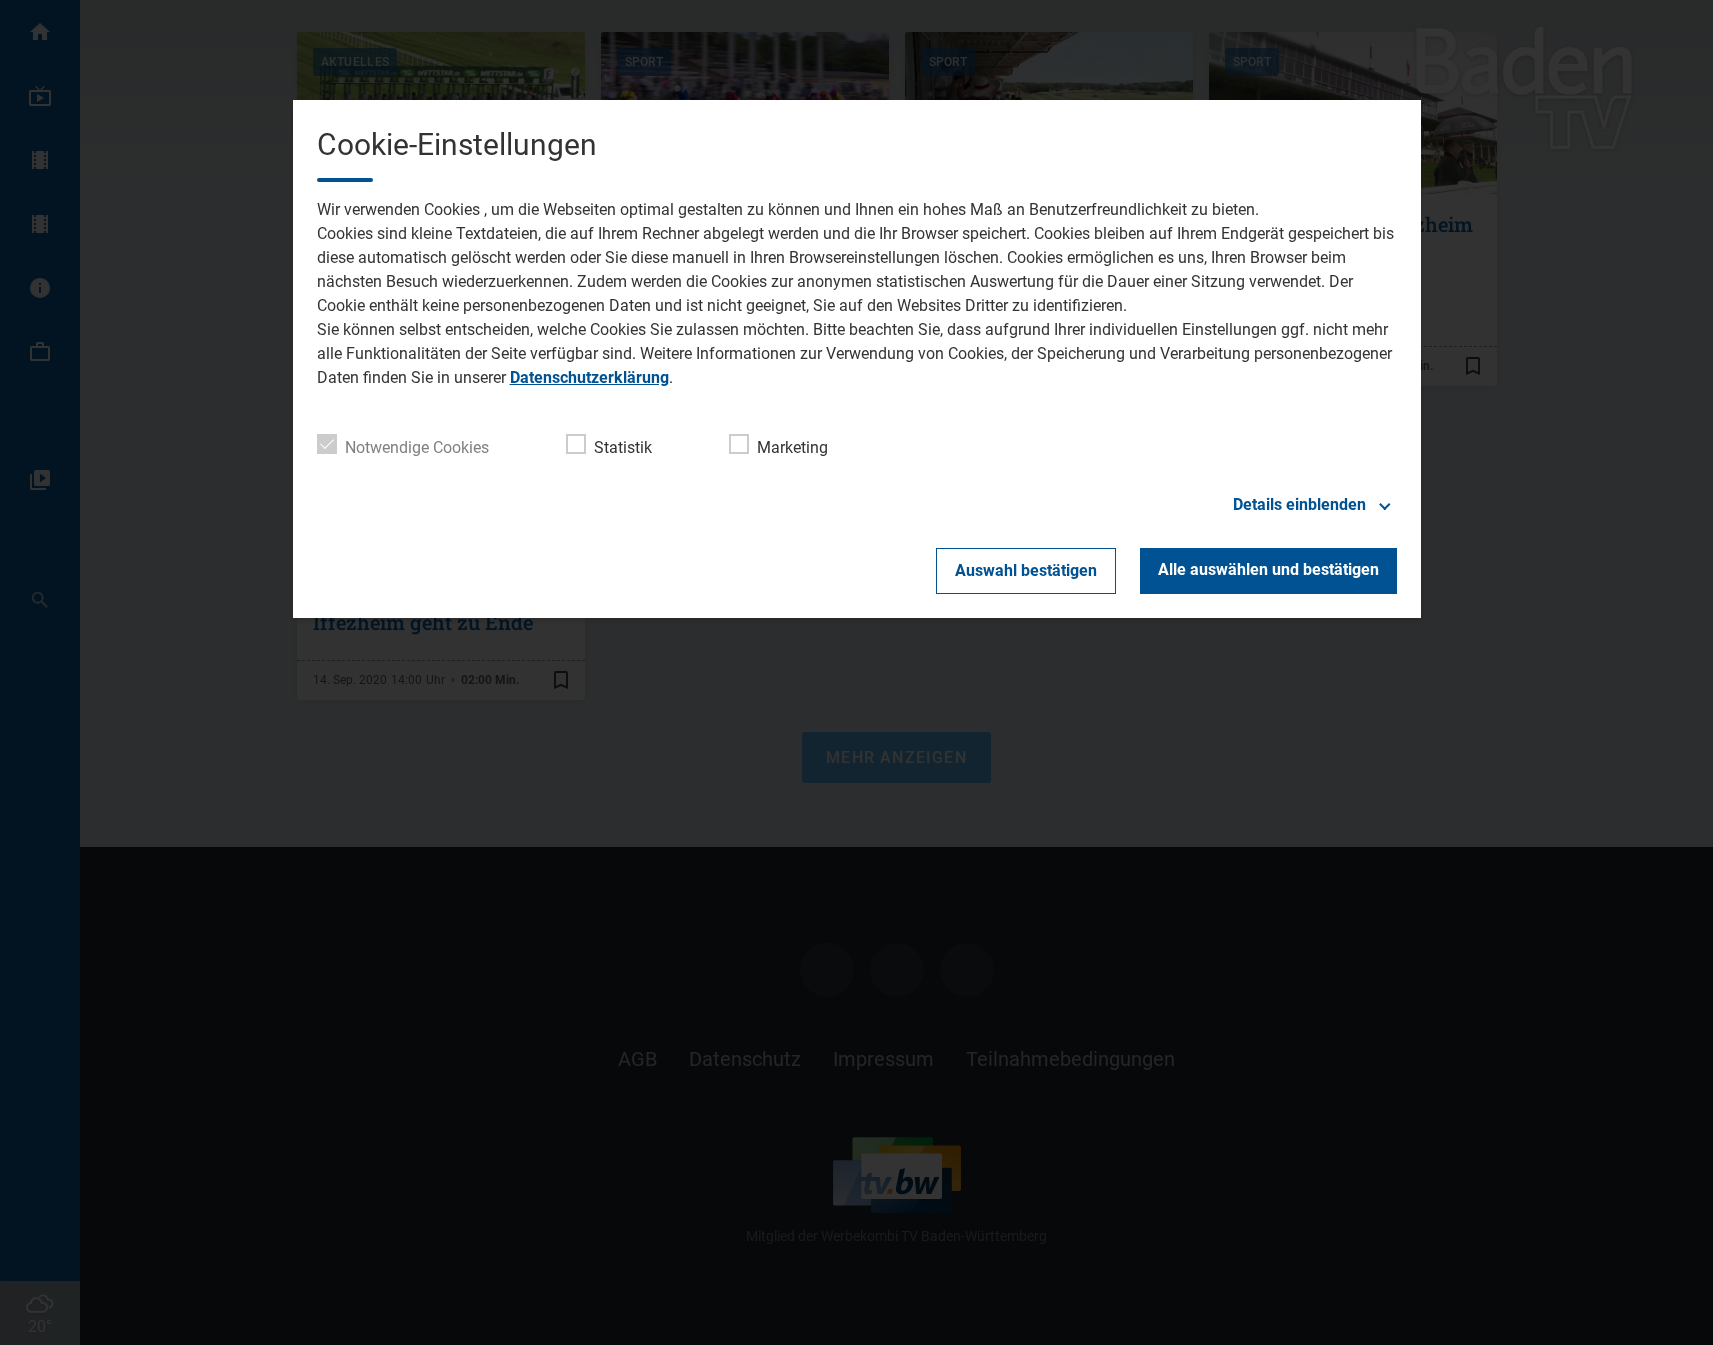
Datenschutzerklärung (589, 377)
